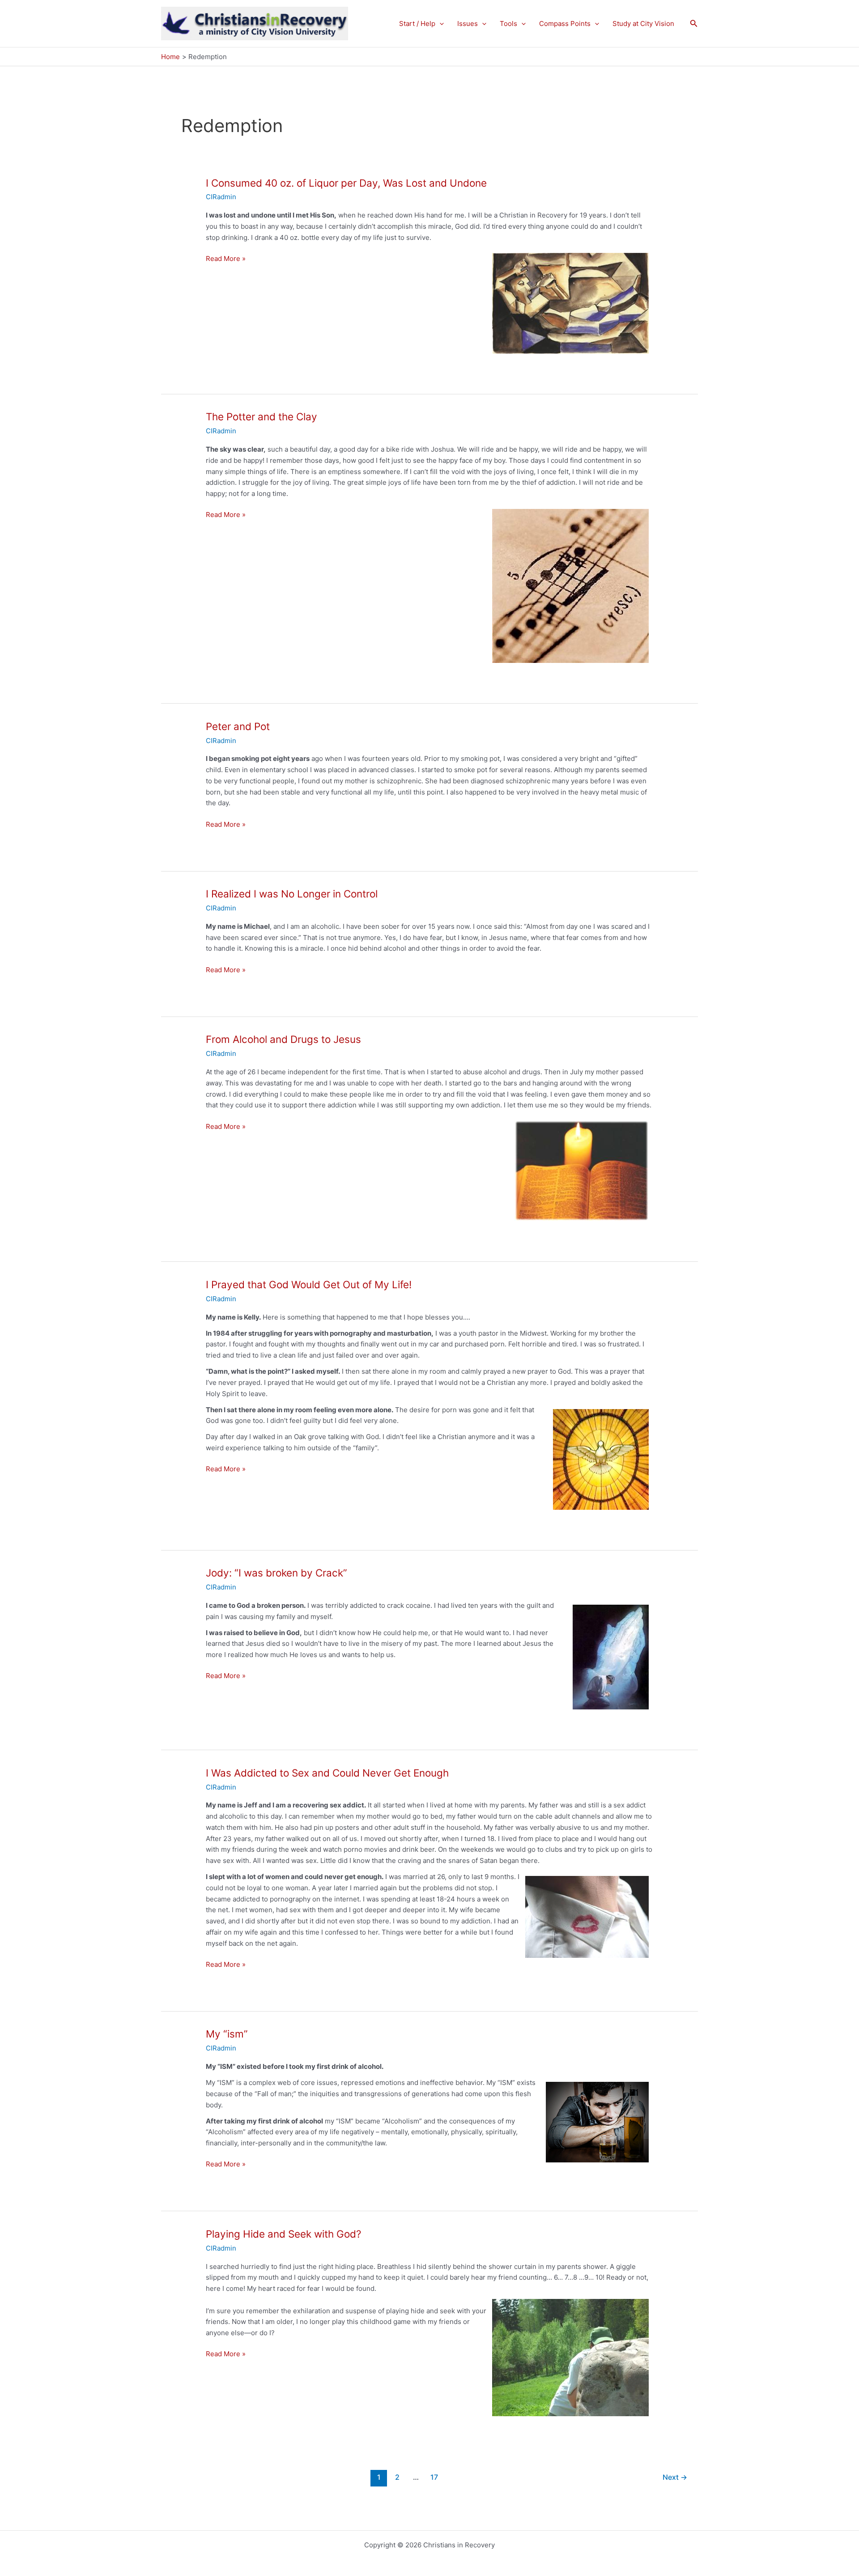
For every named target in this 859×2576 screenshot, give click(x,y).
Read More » (226, 259)
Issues (468, 23)
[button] (440, 24)
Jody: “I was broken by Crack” (276, 1573)
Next (675, 2477)
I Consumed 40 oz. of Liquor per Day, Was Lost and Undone (346, 183)
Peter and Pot (238, 726)
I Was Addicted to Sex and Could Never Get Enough (327, 1773)
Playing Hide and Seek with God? (283, 2234)
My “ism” (227, 2034)
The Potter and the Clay (262, 417)
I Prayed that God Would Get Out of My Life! (309, 1284)
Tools (508, 23)
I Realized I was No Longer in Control (292, 894)
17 (434, 2477)
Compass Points (565, 23)
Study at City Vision (643, 23)
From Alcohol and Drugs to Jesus (283, 1039)
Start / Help (417, 23)
